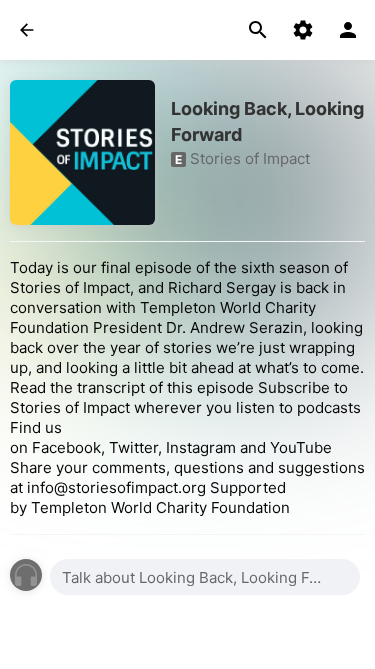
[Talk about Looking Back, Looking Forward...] (205, 577)
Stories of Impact (250, 158)
